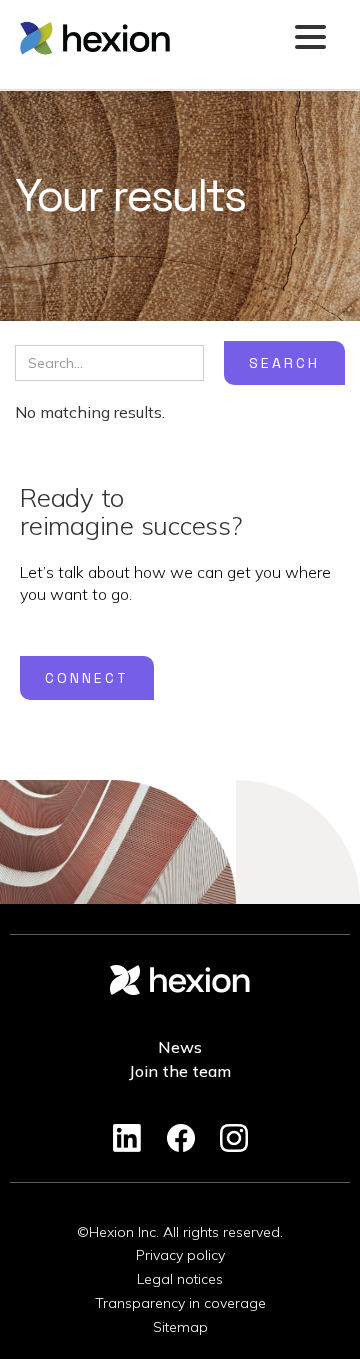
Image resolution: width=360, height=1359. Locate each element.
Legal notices (180, 1279)
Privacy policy (180, 1255)
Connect (87, 678)
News (180, 1047)
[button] (310, 38)
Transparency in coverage (180, 1303)
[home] (150, 38)
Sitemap (180, 1327)
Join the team (180, 1071)
